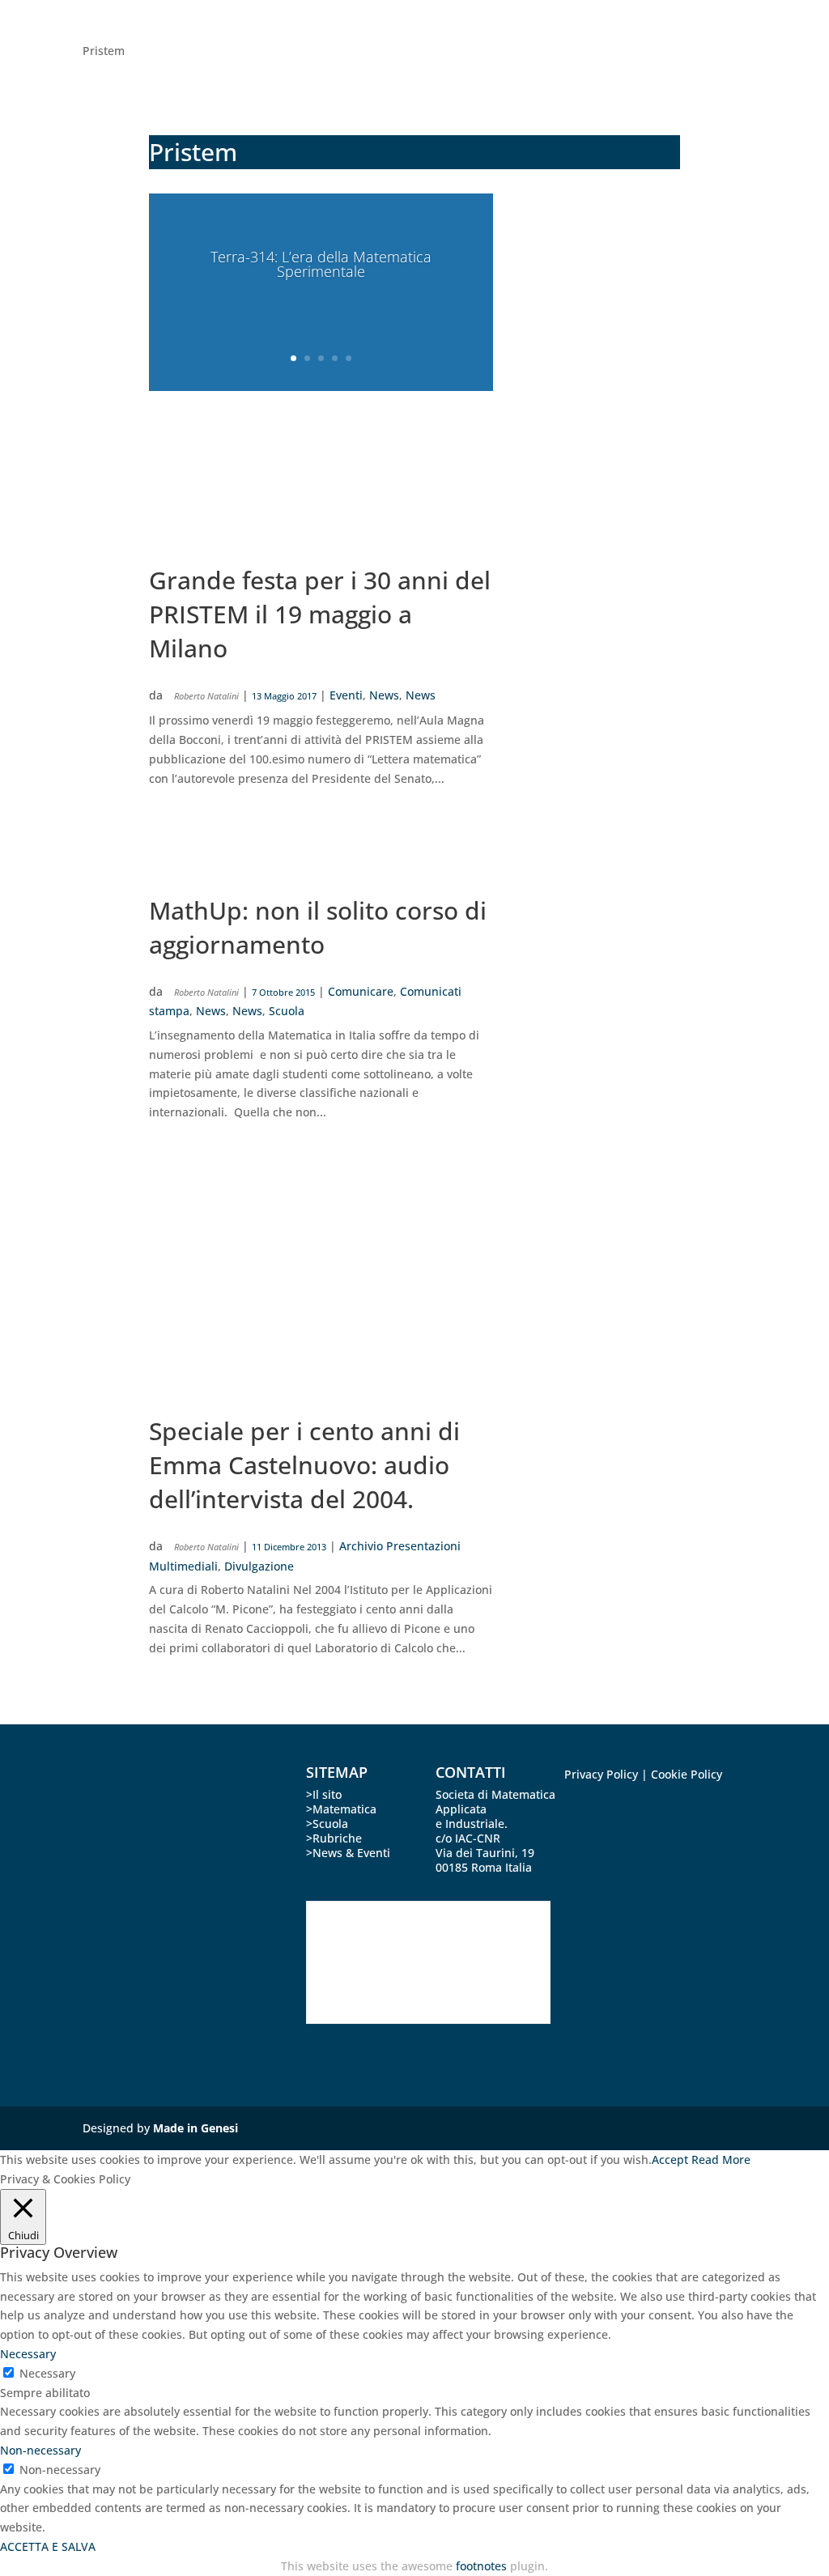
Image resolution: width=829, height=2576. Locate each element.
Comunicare (361, 991)
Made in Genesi (196, 2128)
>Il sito (324, 1794)
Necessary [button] (28, 2354)
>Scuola (327, 1824)
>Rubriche (334, 1838)
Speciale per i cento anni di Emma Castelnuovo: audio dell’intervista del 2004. (304, 1465)
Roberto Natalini (206, 696)
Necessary (47, 2373)
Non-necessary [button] (40, 2450)
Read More (721, 2159)
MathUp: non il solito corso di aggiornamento (318, 927)
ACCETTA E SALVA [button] (48, 2546)
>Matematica (341, 1809)
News (384, 695)
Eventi (346, 695)
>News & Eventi (348, 1853)
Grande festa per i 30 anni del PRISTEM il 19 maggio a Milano (320, 614)
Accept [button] (670, 2159)
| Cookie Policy (682, 1774)
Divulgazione (259, 1566)
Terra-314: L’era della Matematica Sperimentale (321, 264)
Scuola (287, 1011)
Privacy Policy (601, 1774)
